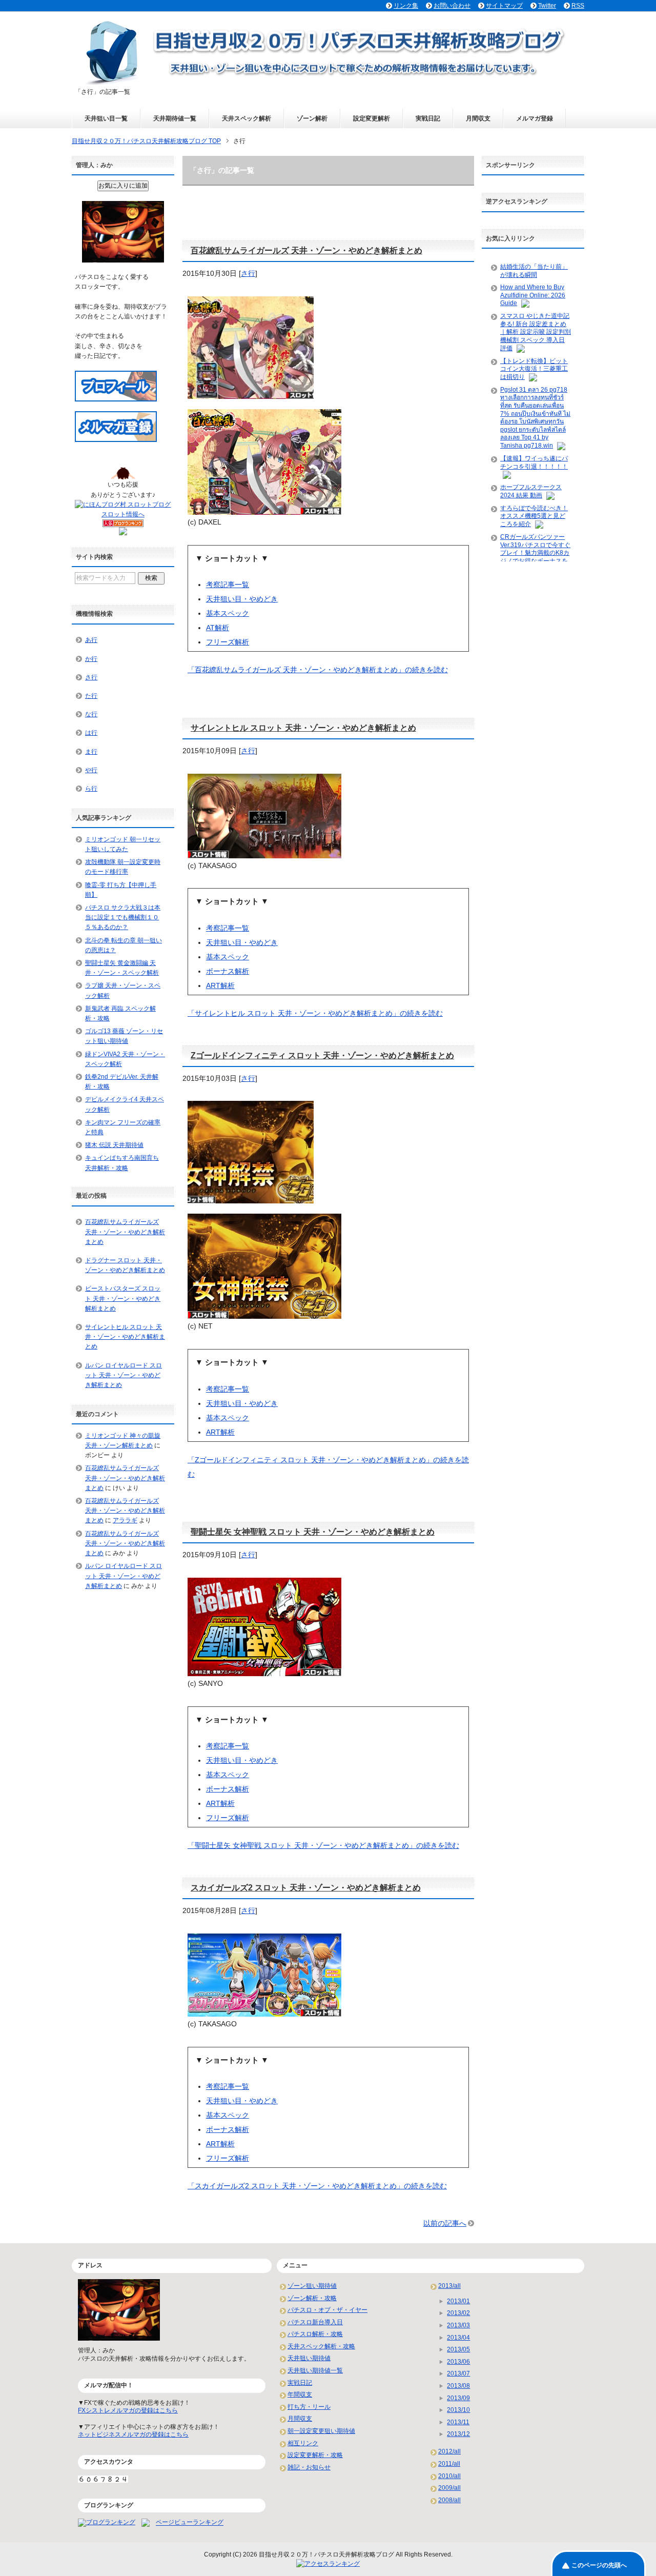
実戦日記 (428, 118)
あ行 (91, 640)
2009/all (449, 2488)
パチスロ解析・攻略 (315, 2334)
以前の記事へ (445, 2223)
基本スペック (228, 613)
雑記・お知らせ (309, 2467)
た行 (91, 696)
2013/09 (458, 2398)
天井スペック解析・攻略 (321, 2346)
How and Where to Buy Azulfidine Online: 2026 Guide (533, 295)
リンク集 (406, 6)
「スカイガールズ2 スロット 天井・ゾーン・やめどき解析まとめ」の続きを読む (317, 2186)
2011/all (449, 2464)
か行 (91, 659)
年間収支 (300, 2394)
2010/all (449, 2476)
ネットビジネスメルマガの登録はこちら (133, 2434)
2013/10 (458, 2410)
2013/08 (458, 2386)
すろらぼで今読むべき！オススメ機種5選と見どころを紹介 (534, 516)
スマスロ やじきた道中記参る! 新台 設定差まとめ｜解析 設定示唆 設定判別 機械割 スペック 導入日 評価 (536, 332)
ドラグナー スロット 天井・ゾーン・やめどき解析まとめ (125, 1265)
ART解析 (220, 985)
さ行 (248, 273)
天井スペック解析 (247, 118)
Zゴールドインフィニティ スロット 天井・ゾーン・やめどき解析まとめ (322, 1055)
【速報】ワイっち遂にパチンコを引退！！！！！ (534, 462)
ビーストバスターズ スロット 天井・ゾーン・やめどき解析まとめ (123, 1298)
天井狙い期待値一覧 (315, 2370)
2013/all (449, 2286)
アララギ (125, 1520)
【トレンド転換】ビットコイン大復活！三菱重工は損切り (534, 369)
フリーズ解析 (228, 642)
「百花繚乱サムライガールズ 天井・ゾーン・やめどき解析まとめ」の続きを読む (318, 670)
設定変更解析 (372, 118)
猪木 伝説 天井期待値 (114, 1145)
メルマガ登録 (535, 118)
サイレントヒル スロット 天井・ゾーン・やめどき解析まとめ (303, 728)
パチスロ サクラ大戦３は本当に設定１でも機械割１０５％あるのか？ (123, 917)
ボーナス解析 (228, 971)
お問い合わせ (452, 6)
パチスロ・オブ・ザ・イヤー (327, 2310)
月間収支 (478, 118)
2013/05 (458, 2349)
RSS (578, 6)
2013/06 (458, 2362)
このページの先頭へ (599, 2565)
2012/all (449, 2451)
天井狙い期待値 (309, 2358)
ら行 (91, 789)
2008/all (449, 2500)
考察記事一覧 (228, 585)
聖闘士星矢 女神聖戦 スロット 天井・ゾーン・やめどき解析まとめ (313, 1532)
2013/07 (458, 2373)
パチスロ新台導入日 (315, 2322)
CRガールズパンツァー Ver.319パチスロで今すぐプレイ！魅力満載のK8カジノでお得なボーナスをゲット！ (535, 553)
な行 (91, 714)
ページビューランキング (190, 2523)
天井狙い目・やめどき (242, 599)
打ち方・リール (309, 2407)
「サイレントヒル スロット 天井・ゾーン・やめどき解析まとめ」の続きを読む (315, 1013)
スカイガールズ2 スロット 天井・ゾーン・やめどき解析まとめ (306, 1888)
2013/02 (458, 2313)
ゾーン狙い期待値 (312, 2286)
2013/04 (458, 2338)
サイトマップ (504, 6)
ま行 (91, 752)
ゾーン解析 (312, 118)
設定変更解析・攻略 (315, 2455)
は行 (91, 733)
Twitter (547, 6)
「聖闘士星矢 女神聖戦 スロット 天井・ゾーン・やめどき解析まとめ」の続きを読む (323, 1845)
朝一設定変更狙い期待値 (321, 2431)
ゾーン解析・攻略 (312, 2298)
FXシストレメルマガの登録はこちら (128, 2410)
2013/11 (458, 2422)
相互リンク (303, 2443)
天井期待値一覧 (175, 118)
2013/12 (458, 2434)
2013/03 (458, 2325)
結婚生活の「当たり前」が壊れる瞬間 (534, 271)
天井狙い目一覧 (106, 118)
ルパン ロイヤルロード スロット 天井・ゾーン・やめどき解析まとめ (124, 1375)
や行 (91, 770)
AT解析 (218, 628)
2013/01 (458, 2301)
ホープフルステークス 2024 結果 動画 (531, 491)
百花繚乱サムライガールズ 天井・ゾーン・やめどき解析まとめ (306, 250)
